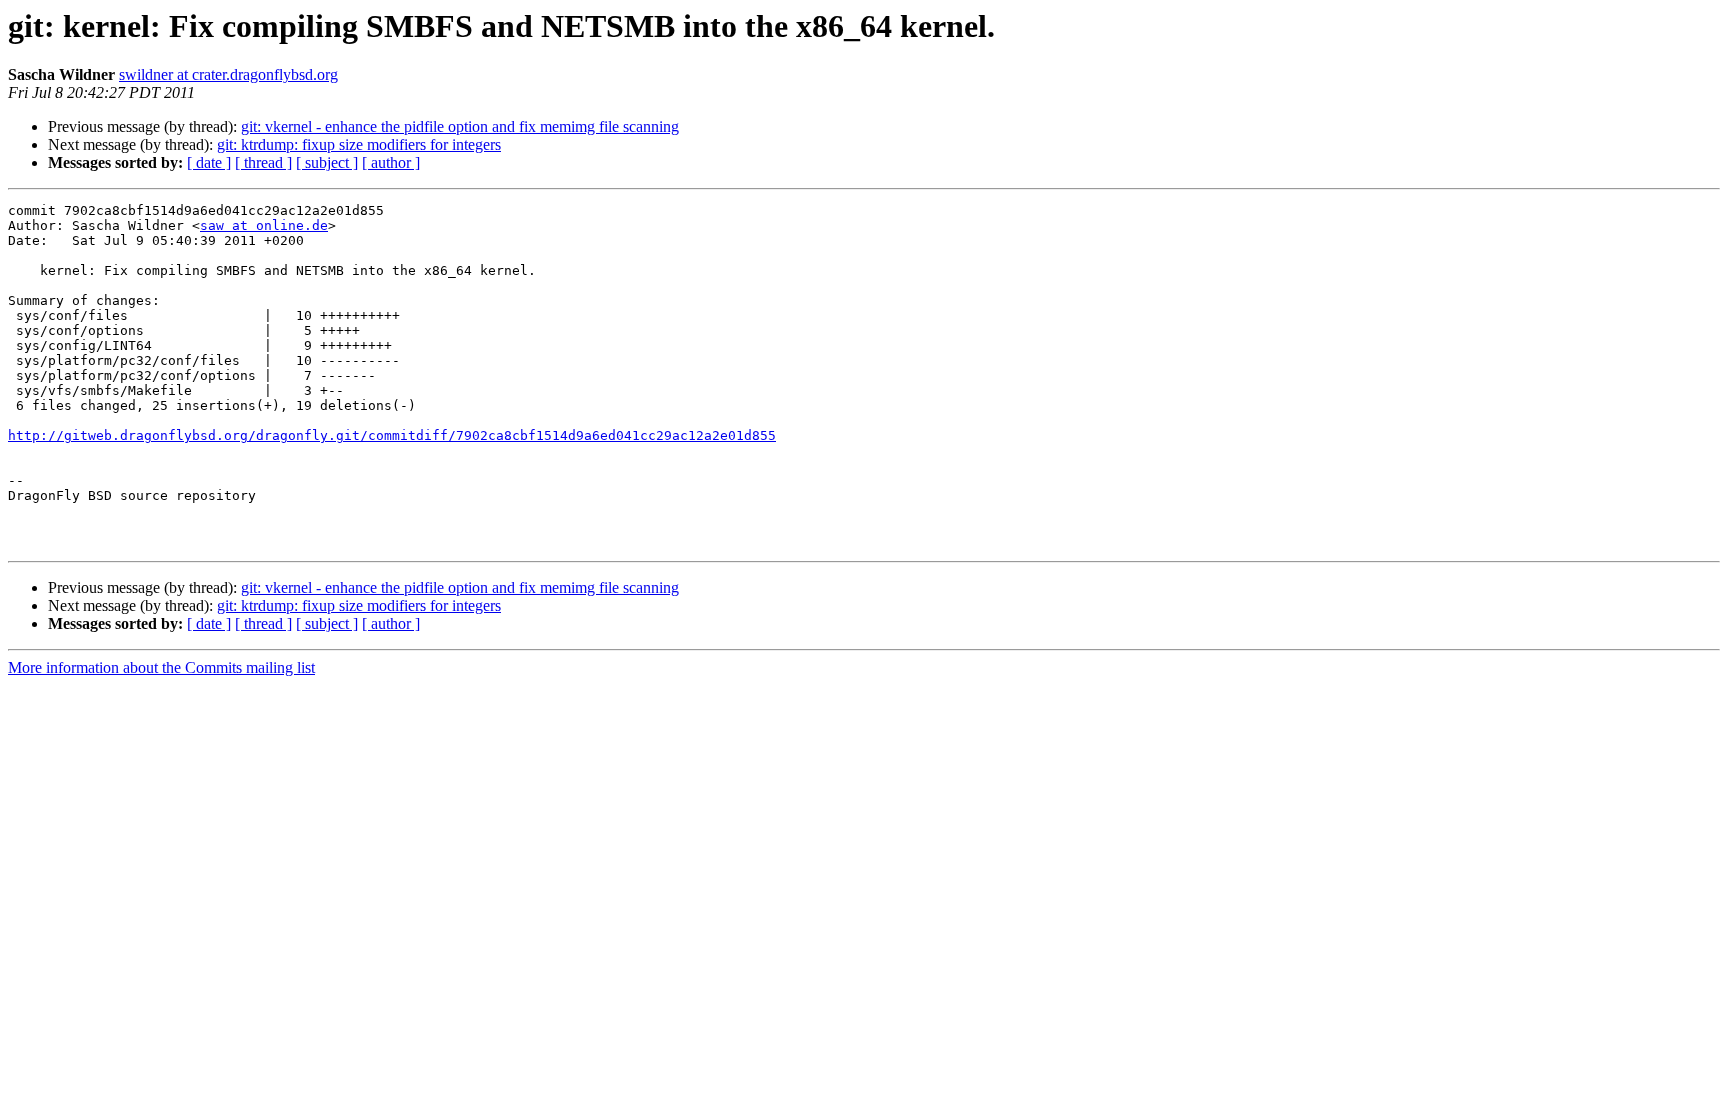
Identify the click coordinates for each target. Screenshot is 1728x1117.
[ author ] (391, 162)
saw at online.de (264, 225)
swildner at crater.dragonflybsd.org (228, 74)
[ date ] (209, 162)
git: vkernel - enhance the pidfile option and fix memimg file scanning (460, 126)
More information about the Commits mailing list (161, 667)
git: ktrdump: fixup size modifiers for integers (359, 144)
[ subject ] (327, 162)
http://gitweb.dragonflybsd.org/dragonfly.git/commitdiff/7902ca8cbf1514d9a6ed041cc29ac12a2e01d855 (392, 435)
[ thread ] (263, 162)
